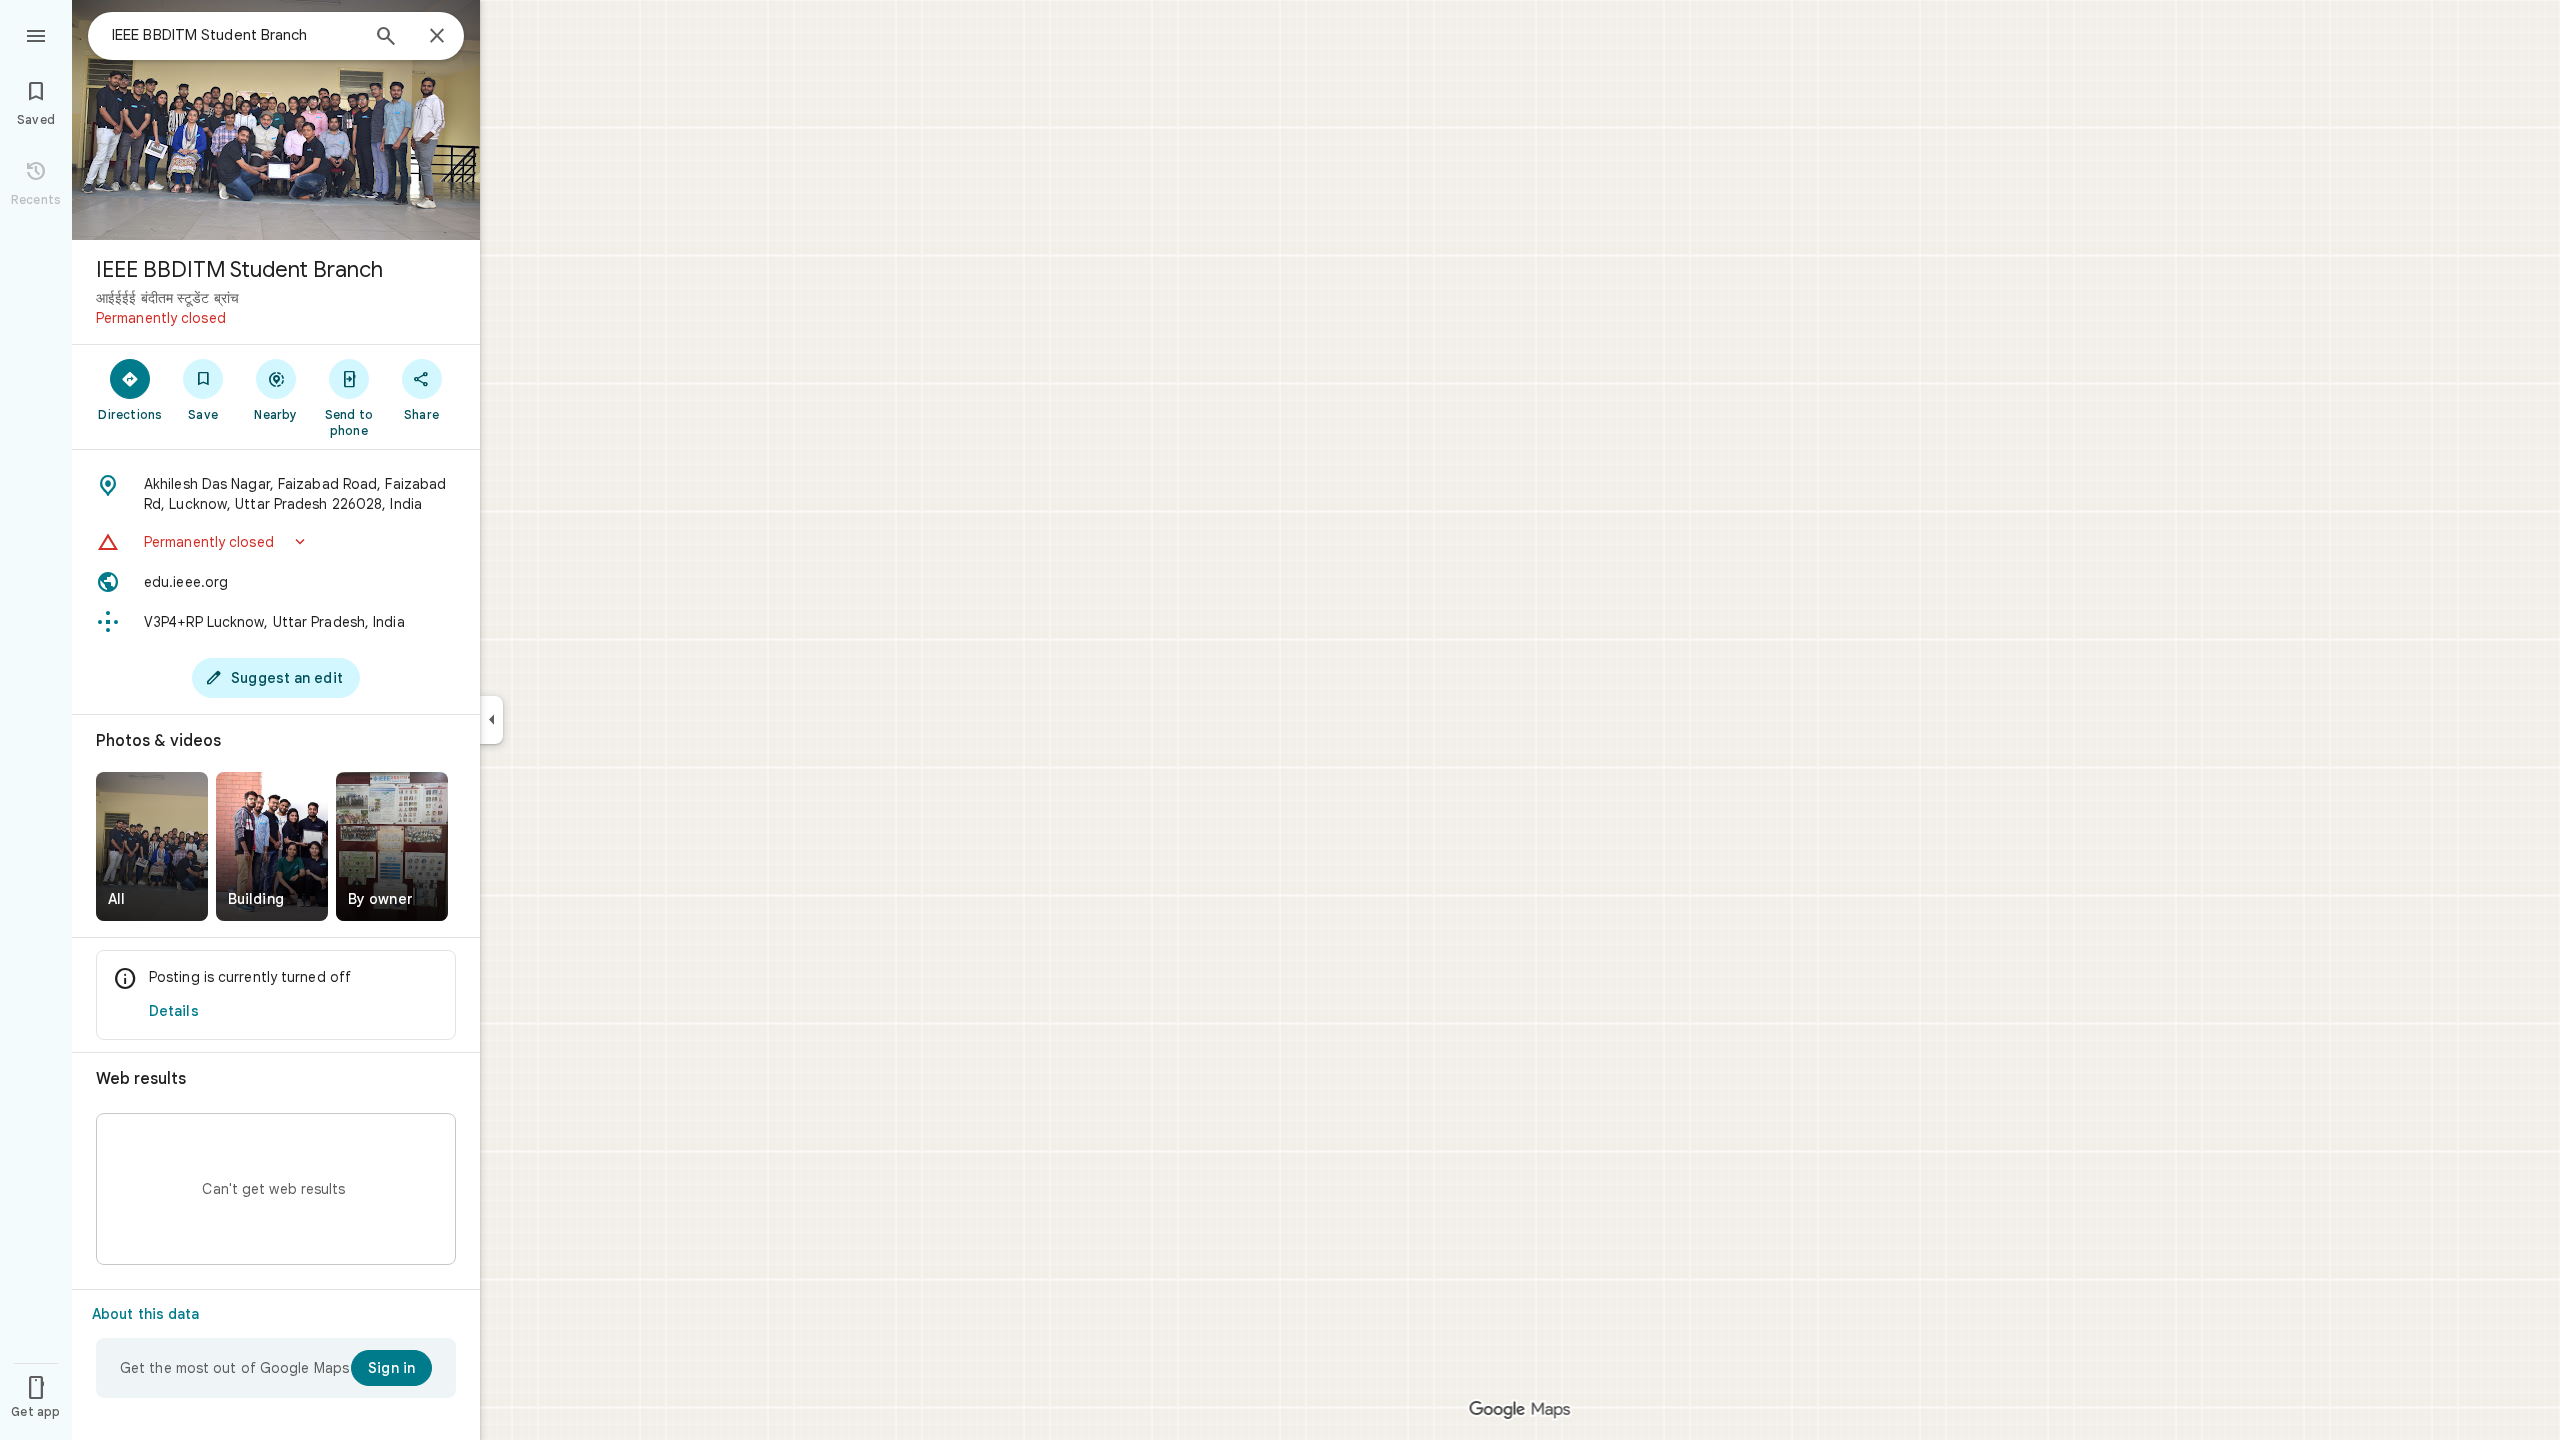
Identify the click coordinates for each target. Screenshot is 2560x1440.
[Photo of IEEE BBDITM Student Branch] (276, 120)
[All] (152, 846)
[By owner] (392, 846)
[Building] (272, 846)
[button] (276, 542)
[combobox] (235, 35)
